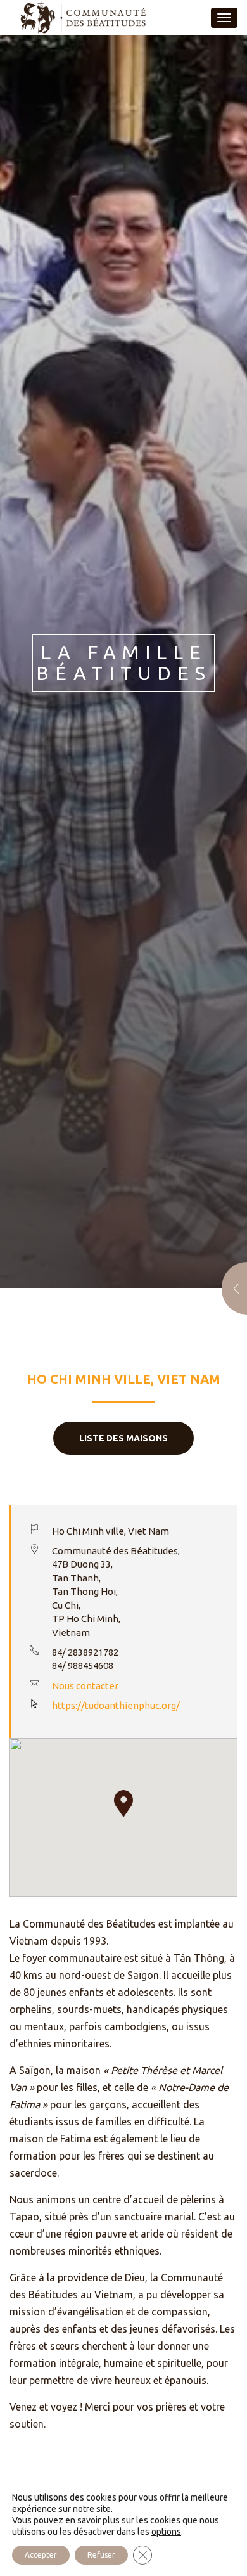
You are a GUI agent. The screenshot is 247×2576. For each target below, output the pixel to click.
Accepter (41, 2555)
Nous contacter (85, 1686)
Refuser (101, 2555)
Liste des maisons (123, 1438)
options (166, 2532)
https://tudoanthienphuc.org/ (116, 1705)
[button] (123, 1804)
